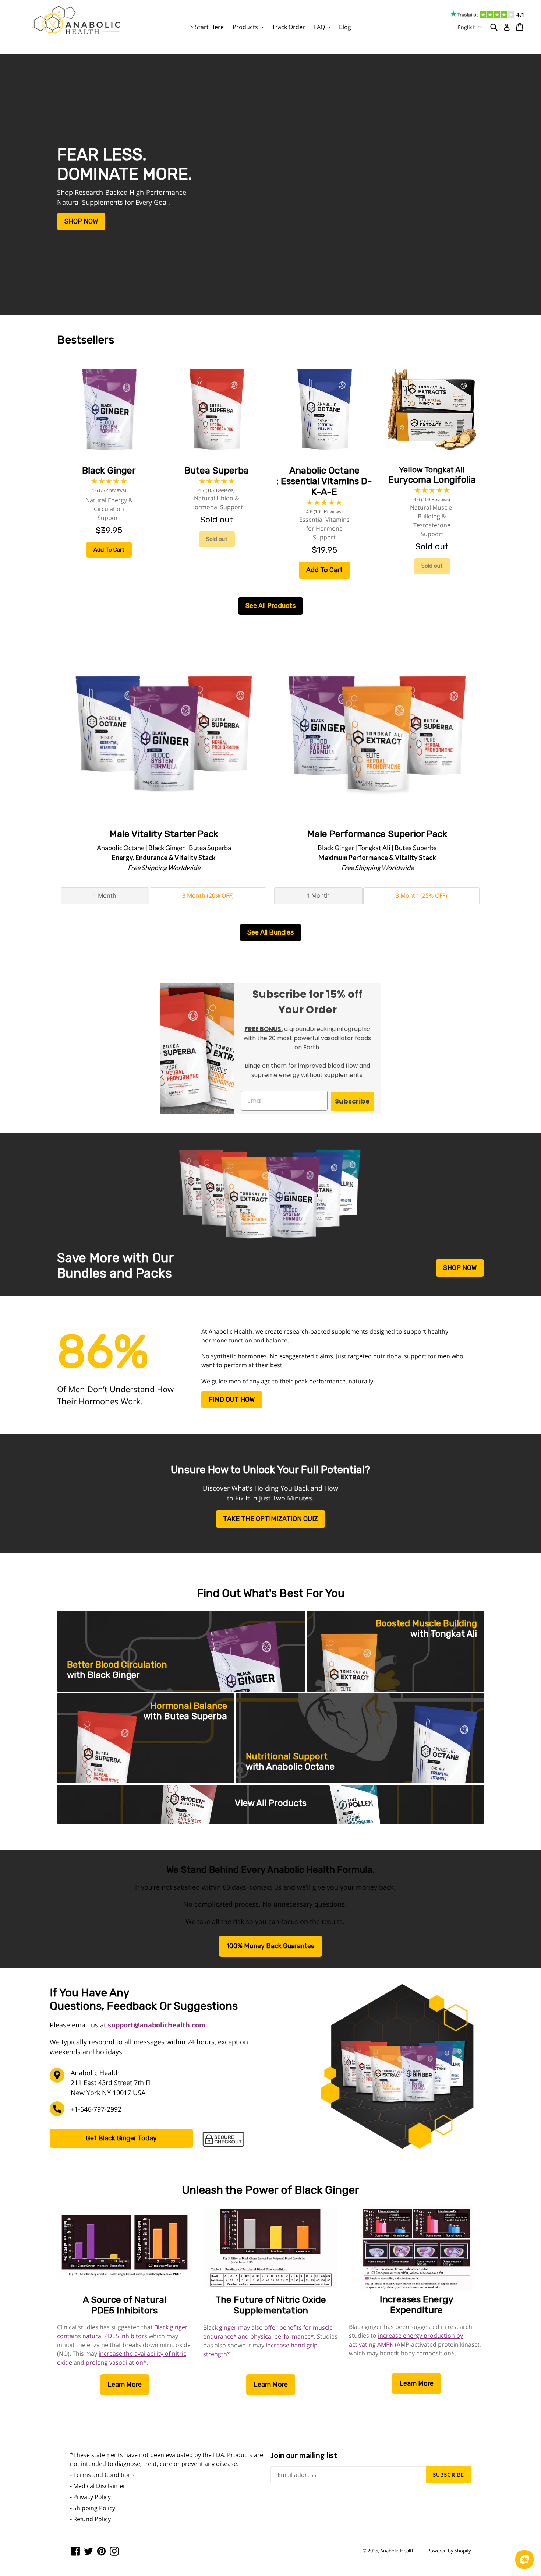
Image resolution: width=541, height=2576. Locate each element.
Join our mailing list (304, 2455)
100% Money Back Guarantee (270, 1946)
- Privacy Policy (90, 2497)
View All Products (271, 1803)
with (444, 1634)
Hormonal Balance (189, 1706)
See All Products (270, 606)
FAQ (324, 27)
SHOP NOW (81, 221)
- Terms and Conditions (102, 2475)
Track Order (289, 27)
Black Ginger (167, 848)
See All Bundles (270, 932)
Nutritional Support (287, 1756)
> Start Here (207, 27)
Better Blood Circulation (117, 1665)
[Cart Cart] (520, 27)
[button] (470, 27)
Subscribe (352, 1101)
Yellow (432, 470)
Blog (345, 27)
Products (250, 27)
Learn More (125, 2385)
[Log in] (507, 27)
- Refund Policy (90, 2519)
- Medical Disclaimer (98, 2486)
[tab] (105, 895)
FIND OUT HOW (232, 1400)
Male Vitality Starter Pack (164, 834)
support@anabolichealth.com (157, 2025)
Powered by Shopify (449, 2551)
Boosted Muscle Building (426, 1623)
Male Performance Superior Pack (377, 834)
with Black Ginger (103, 1675)
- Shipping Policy (93, 2508)
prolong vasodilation (114, 2362)
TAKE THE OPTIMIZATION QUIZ (270, 1519)
